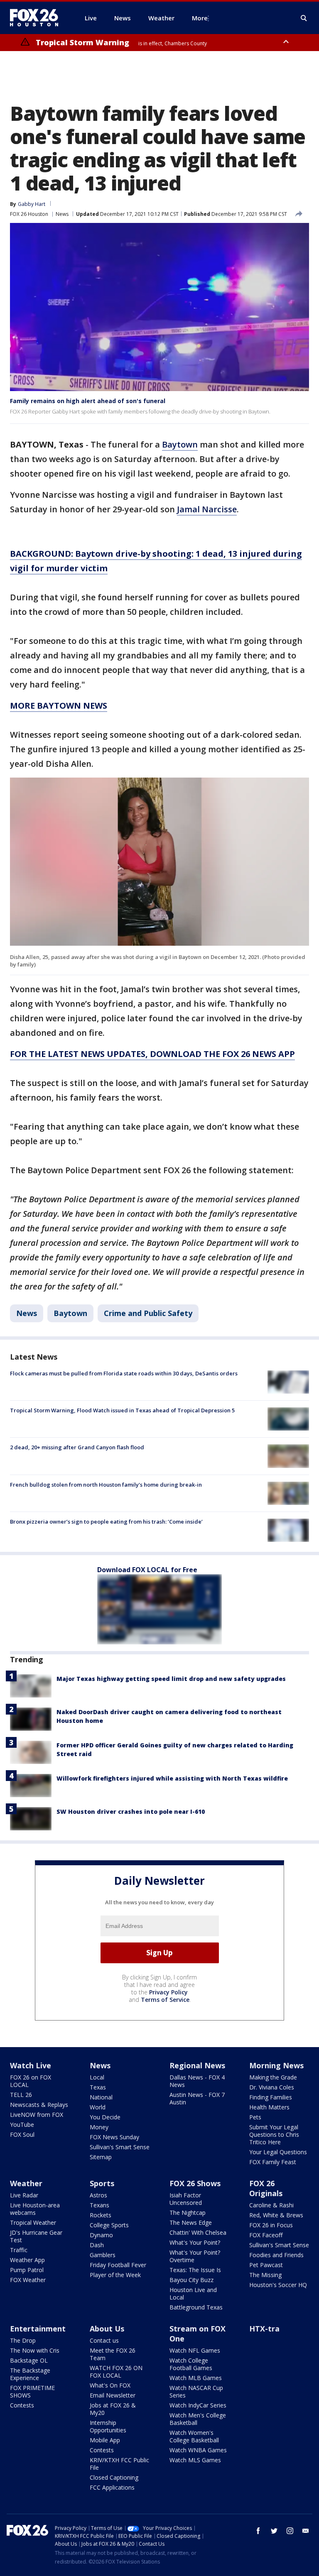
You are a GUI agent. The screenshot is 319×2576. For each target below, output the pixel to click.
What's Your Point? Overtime (195, 2256)
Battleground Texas (196, 2307)
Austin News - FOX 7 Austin (197, 2098)
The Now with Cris (35, 2350)
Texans (99, 2205)
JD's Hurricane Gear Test (36, 2236)
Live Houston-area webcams (35, 2209)
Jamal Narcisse (207, 509)
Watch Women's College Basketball (194, 2436)
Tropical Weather (33, 2223)
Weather (26, 2183)
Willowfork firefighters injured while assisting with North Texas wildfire (172, 1778)
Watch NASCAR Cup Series (196, 2391)
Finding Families (271, 2097)
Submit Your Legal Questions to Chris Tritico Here (274, 2134)
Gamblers (103, 2255)
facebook (258, 2531)
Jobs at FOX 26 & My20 (113, 2409)
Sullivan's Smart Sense (120, 2147)
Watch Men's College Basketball (198, 2419)
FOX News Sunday (114, 2137)
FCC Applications (112, 2487)
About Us (107, 2329)
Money (99, 2127)
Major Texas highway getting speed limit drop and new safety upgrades (171, 1679)
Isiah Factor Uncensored (186, 2199)
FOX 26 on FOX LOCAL (31, 2081)
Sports (102, 2183)
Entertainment (38, 2329)
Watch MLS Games (195, 2460)
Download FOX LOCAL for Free (147, 1570)
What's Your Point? (195, 2242)
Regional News (197, 2065)
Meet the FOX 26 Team (113, 2354)
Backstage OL (29, 2360)
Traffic (19, 2250)
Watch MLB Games (196, 2378)
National (101, 2097)
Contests (22, 2405)
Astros (98, 2195)
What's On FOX (110, 2385)
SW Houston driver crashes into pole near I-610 (131, 1812)
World (98, 2107)
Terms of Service (165, 2000)
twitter (274, 2531)
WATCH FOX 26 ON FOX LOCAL (116, 2372)
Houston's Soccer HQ (278, 2285)
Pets (255, 2117)
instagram (290, 2531)
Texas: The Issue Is (195, 2270)
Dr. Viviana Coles (272, 2087)
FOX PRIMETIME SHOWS (32, 2391)
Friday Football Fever (118, 2265)
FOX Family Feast (273, 2162)
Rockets (101, 2215)
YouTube (22, 2125)
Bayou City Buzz (191, 2280)
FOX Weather (28, 2280)
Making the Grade (273, 2077)
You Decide (105, 2117)
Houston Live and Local (193, 2293)
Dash (97, 2245)
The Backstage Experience (30, 2374)
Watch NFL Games (195, 2350)
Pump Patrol (27, 2270)
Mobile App (105, 2440)
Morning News (276, 2065)
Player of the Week (115, 2275)
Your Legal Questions (278, 2152)
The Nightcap (188, 2213)
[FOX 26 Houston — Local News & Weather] (37, 18)
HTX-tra (264, 2329)
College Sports (109, 2225)
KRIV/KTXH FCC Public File (119, 2464)
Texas (98, 2087)
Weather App (27, 2260)
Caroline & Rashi (271, 2205)
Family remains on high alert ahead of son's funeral (88, 401)
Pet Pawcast (266, 2265)
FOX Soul (22, 2134)
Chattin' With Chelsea (198, 2232)
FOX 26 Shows (195, 2183)
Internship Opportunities (108, 2426)
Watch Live (31, 2065)
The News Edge (191, 2223)
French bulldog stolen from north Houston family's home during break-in (106, 1485)
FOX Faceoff (266, 2235)
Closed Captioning (114, 2477)
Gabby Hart (32, 204)
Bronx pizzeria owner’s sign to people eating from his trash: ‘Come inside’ (106, 1522)
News (62, 214)
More (200, 18)
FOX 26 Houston (29, 214)
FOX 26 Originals (266, 2188)
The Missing (265, 2275)
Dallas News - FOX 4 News (197, 2081)
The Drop (23, 2340)
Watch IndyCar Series (198, 2405)
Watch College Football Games (191, 2364)
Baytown (180, 444)
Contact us (104, 2340)
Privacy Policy (168, 1992)
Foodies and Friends (276, 2255)
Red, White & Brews (276, 2215)
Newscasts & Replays (39, 2105)
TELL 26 (21, 2095)
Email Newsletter (113, 2395)
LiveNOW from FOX (37, 2115)
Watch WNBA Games (198, 2450)
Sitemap (101, 2157)
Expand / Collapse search (304, 18)
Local (97, 2077)
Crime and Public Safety (148, 1313)
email (306, 2531)
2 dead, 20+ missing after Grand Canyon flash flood (77, 1447)
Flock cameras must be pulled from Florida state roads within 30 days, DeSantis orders (124, 1373)
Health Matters (269, 2107)
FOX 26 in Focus (271, 2225)
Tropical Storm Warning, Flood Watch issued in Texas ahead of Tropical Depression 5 (122, 1410)
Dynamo (101, 2235)
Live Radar (24, 2195)
